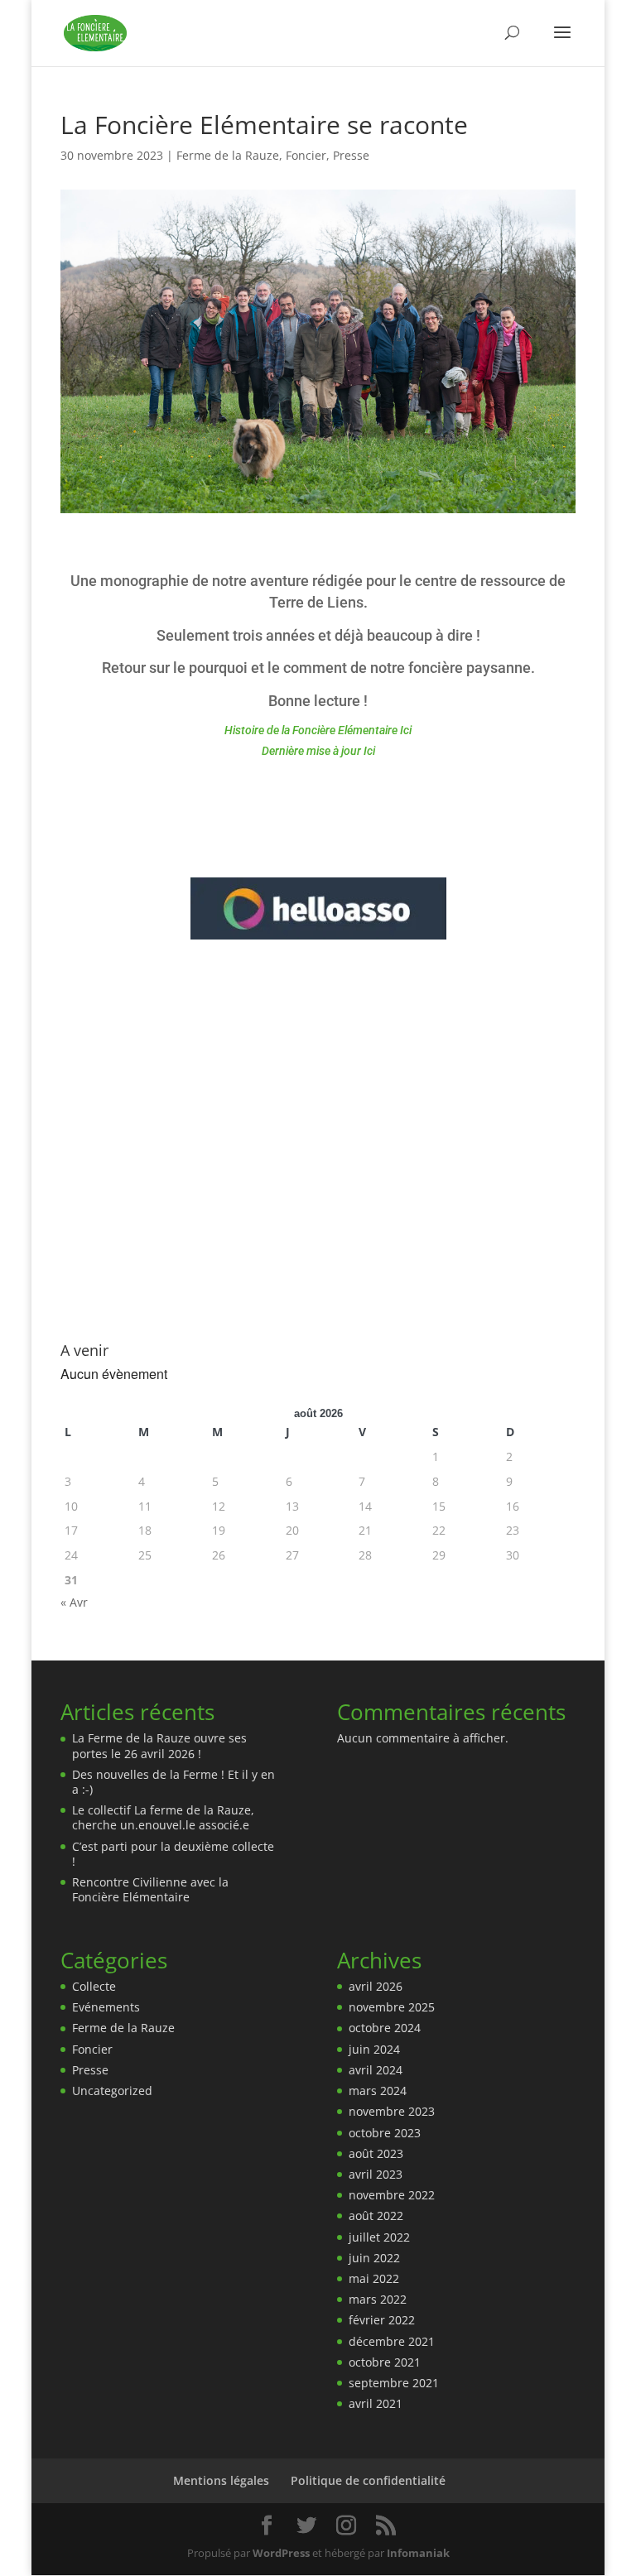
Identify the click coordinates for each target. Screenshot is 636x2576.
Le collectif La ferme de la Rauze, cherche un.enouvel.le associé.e (163, 1817)
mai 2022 (374, 2278)
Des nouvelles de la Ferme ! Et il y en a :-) (173, 1782)
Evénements (106, 2007)
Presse (351, 155)
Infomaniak (418, 2553)
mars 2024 (378, 2091)
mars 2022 (378, 2299)
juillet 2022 (379, 2237)
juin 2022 (374, 2258)
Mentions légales (221, 2480)
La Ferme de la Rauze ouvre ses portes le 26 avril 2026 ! (159, 1745)
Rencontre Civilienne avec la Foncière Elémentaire (150, 1889)
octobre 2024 (385, 2028)
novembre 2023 (392, 2111)
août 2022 (376, 2216)
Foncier (306, 155)
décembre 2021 (392, 2341)
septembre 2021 (394, 2383)
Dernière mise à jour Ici (318, 751)
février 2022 (382, 2320)
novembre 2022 (392, 2195)
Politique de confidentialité (368, 2480)
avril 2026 (376, 1986)
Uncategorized (112, 2091)
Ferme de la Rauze (228, 155)
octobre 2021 (385, 2362)
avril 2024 (376, 2070)
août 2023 (376, 2153)
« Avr (74, 1602)
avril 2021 (376, 2403)
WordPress (281, 2553)
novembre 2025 (392, 2007)
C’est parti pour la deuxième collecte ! (173, 1854)
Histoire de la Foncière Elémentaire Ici (318, 730)
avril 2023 (376, 2174)
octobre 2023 (385, 2133)
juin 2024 (374, 2049)
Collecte (94, 1986)
